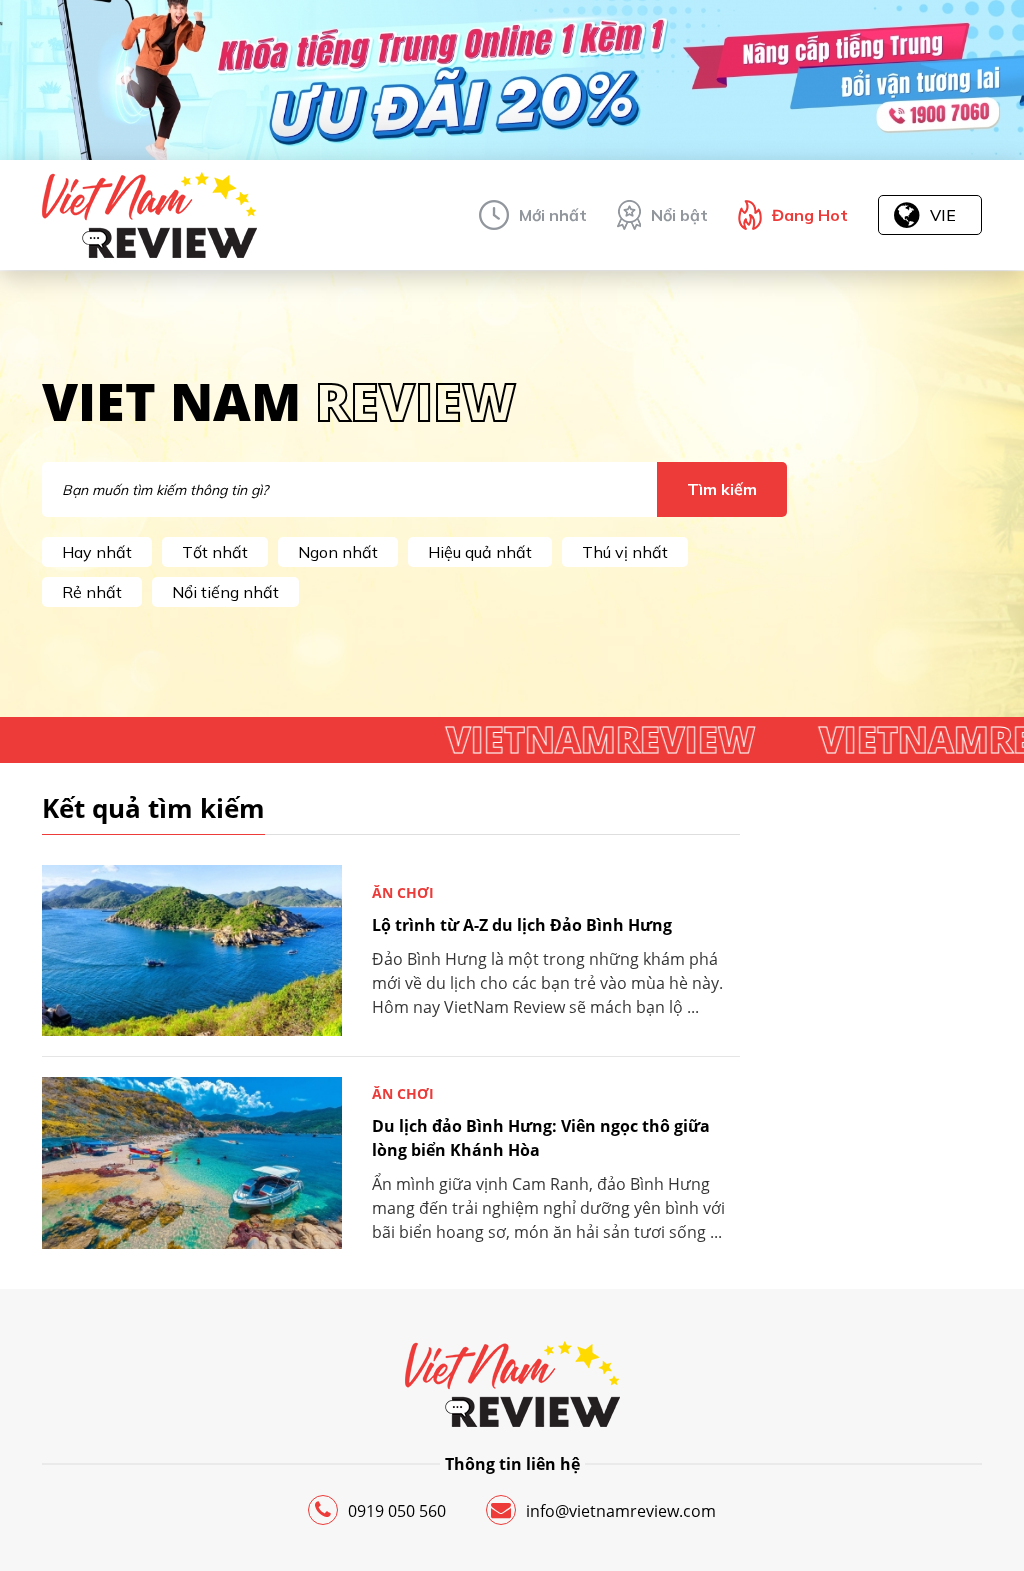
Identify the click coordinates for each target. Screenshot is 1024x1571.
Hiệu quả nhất (480, 552)
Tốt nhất (215, 552)
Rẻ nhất (92, 592)
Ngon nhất (338, 552)
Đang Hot (810, 215)
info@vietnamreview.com (621, 1511)
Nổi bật (679, 215)
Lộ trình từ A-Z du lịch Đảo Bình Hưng (522, 925)
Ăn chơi (403, 892)
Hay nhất (97, 552)
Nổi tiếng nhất (225, 592)
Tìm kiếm (722, 489)
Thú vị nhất (625, 552)
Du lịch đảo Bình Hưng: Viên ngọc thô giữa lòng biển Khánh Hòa (541, 1138)
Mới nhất (553, 215)
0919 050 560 (397, 1511)
